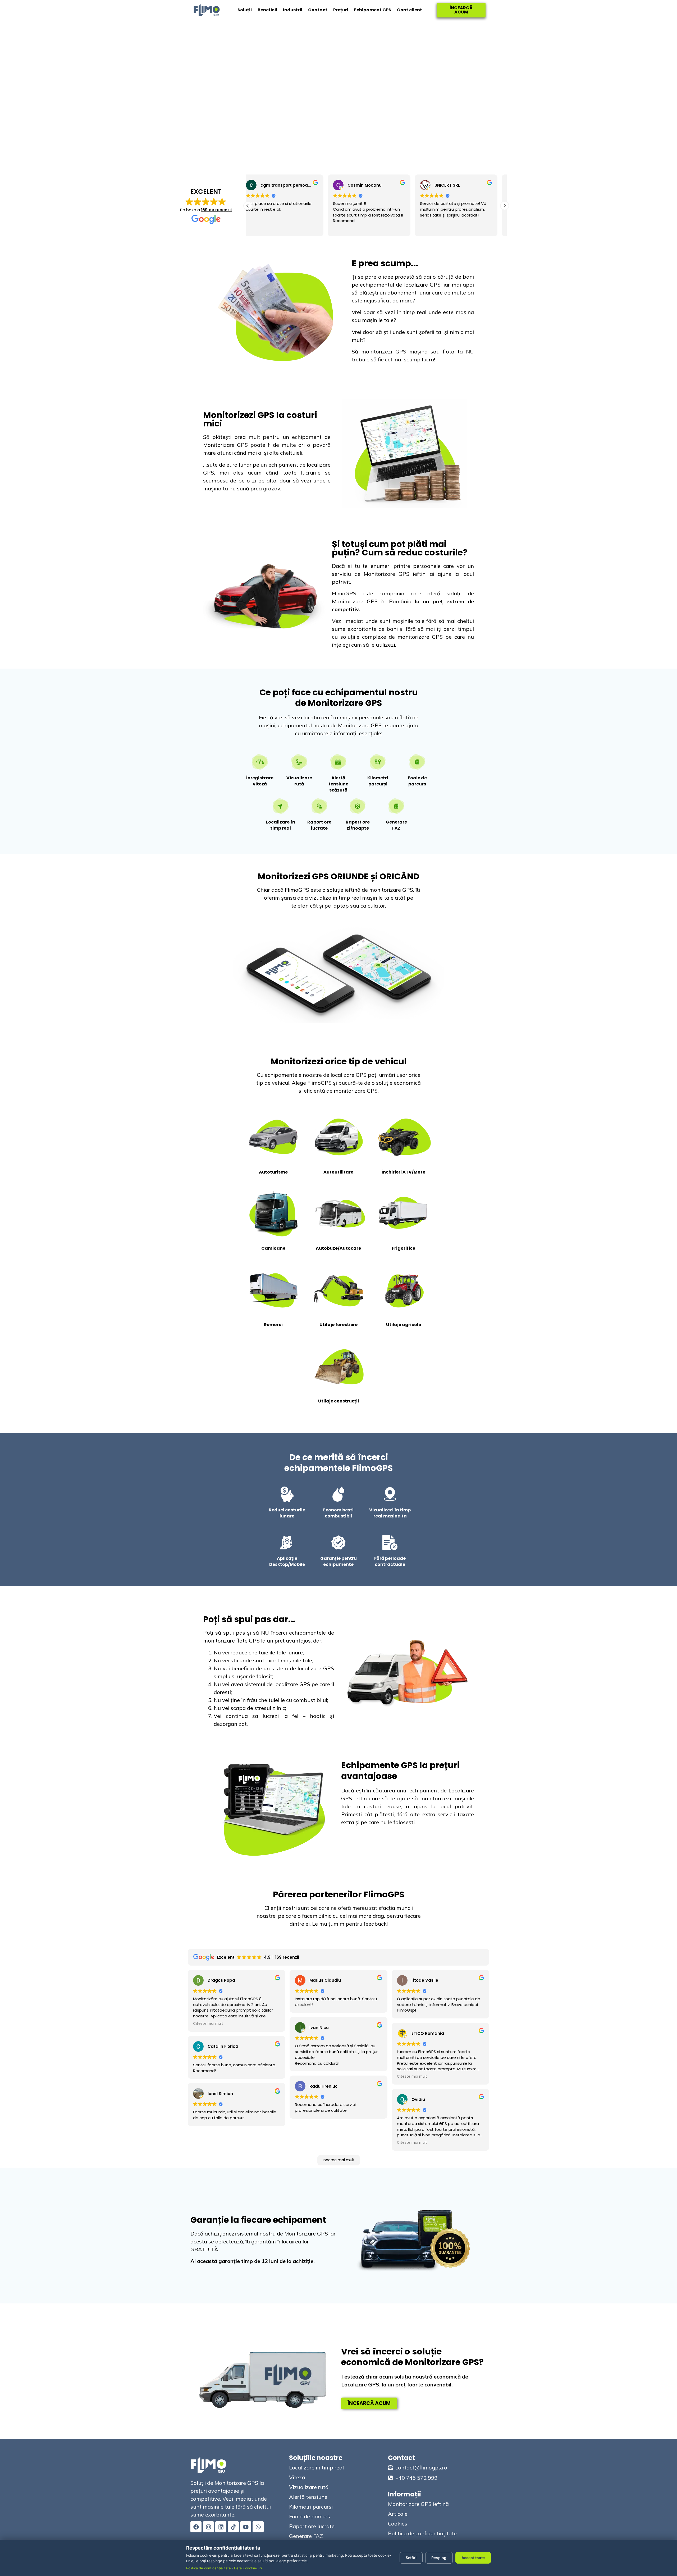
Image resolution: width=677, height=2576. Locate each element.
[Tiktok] (233, 2527)
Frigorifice (404, 1248)
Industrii (293, 10)
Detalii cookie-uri (248, 2568)
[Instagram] (208, 2527)
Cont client (410, 10)
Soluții (245, 10)
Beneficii (267, 10)
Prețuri (341, 10)
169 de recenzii (216, 210)
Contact (318, 10)
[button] (505, 206)
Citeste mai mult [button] (442, 228)
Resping (439, 2558)
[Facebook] (196, 2527)
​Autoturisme (273, 1172)
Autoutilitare (338, 1172)
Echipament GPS (373, 10)
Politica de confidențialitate (209, 2568)
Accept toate (473, 2558)
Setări (411, 2558)
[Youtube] (246, 2527)
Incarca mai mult (339, 2160)
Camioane (273, 1248)
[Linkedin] (221, 2527)
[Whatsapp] (258, 2527)
